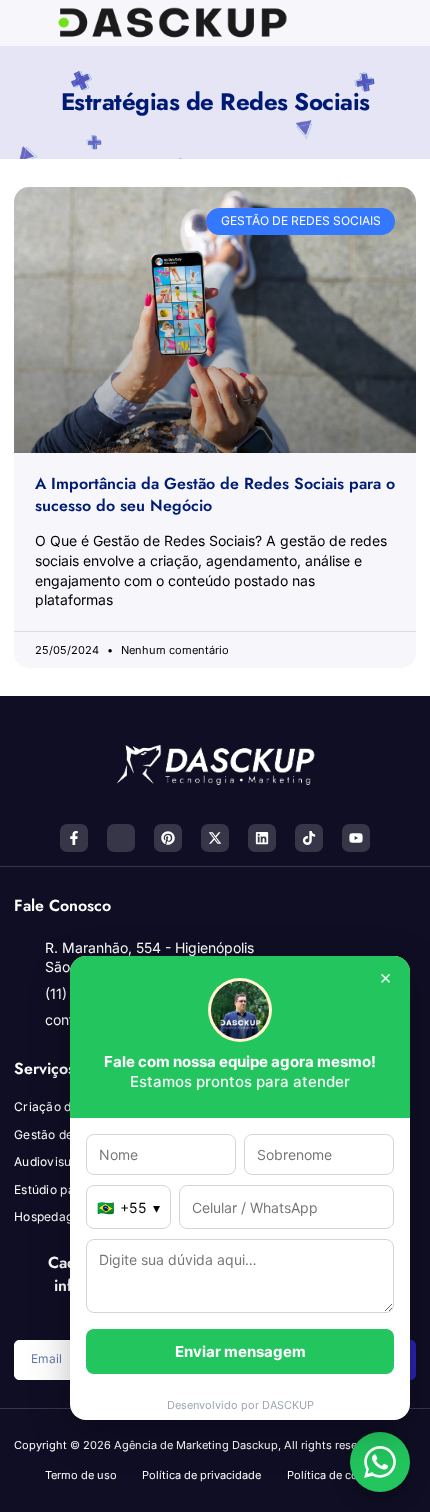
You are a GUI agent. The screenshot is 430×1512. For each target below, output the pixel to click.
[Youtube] (356, 838)
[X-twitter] (215, 838)
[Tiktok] (309, 838)
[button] (331, 23)
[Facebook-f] (74, 838)
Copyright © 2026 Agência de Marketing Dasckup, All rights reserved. (198, 1445)
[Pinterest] (168, 838)
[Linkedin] (262, 838)
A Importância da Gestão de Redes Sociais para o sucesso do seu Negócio (215, 494)
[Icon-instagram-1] (121, 838)
